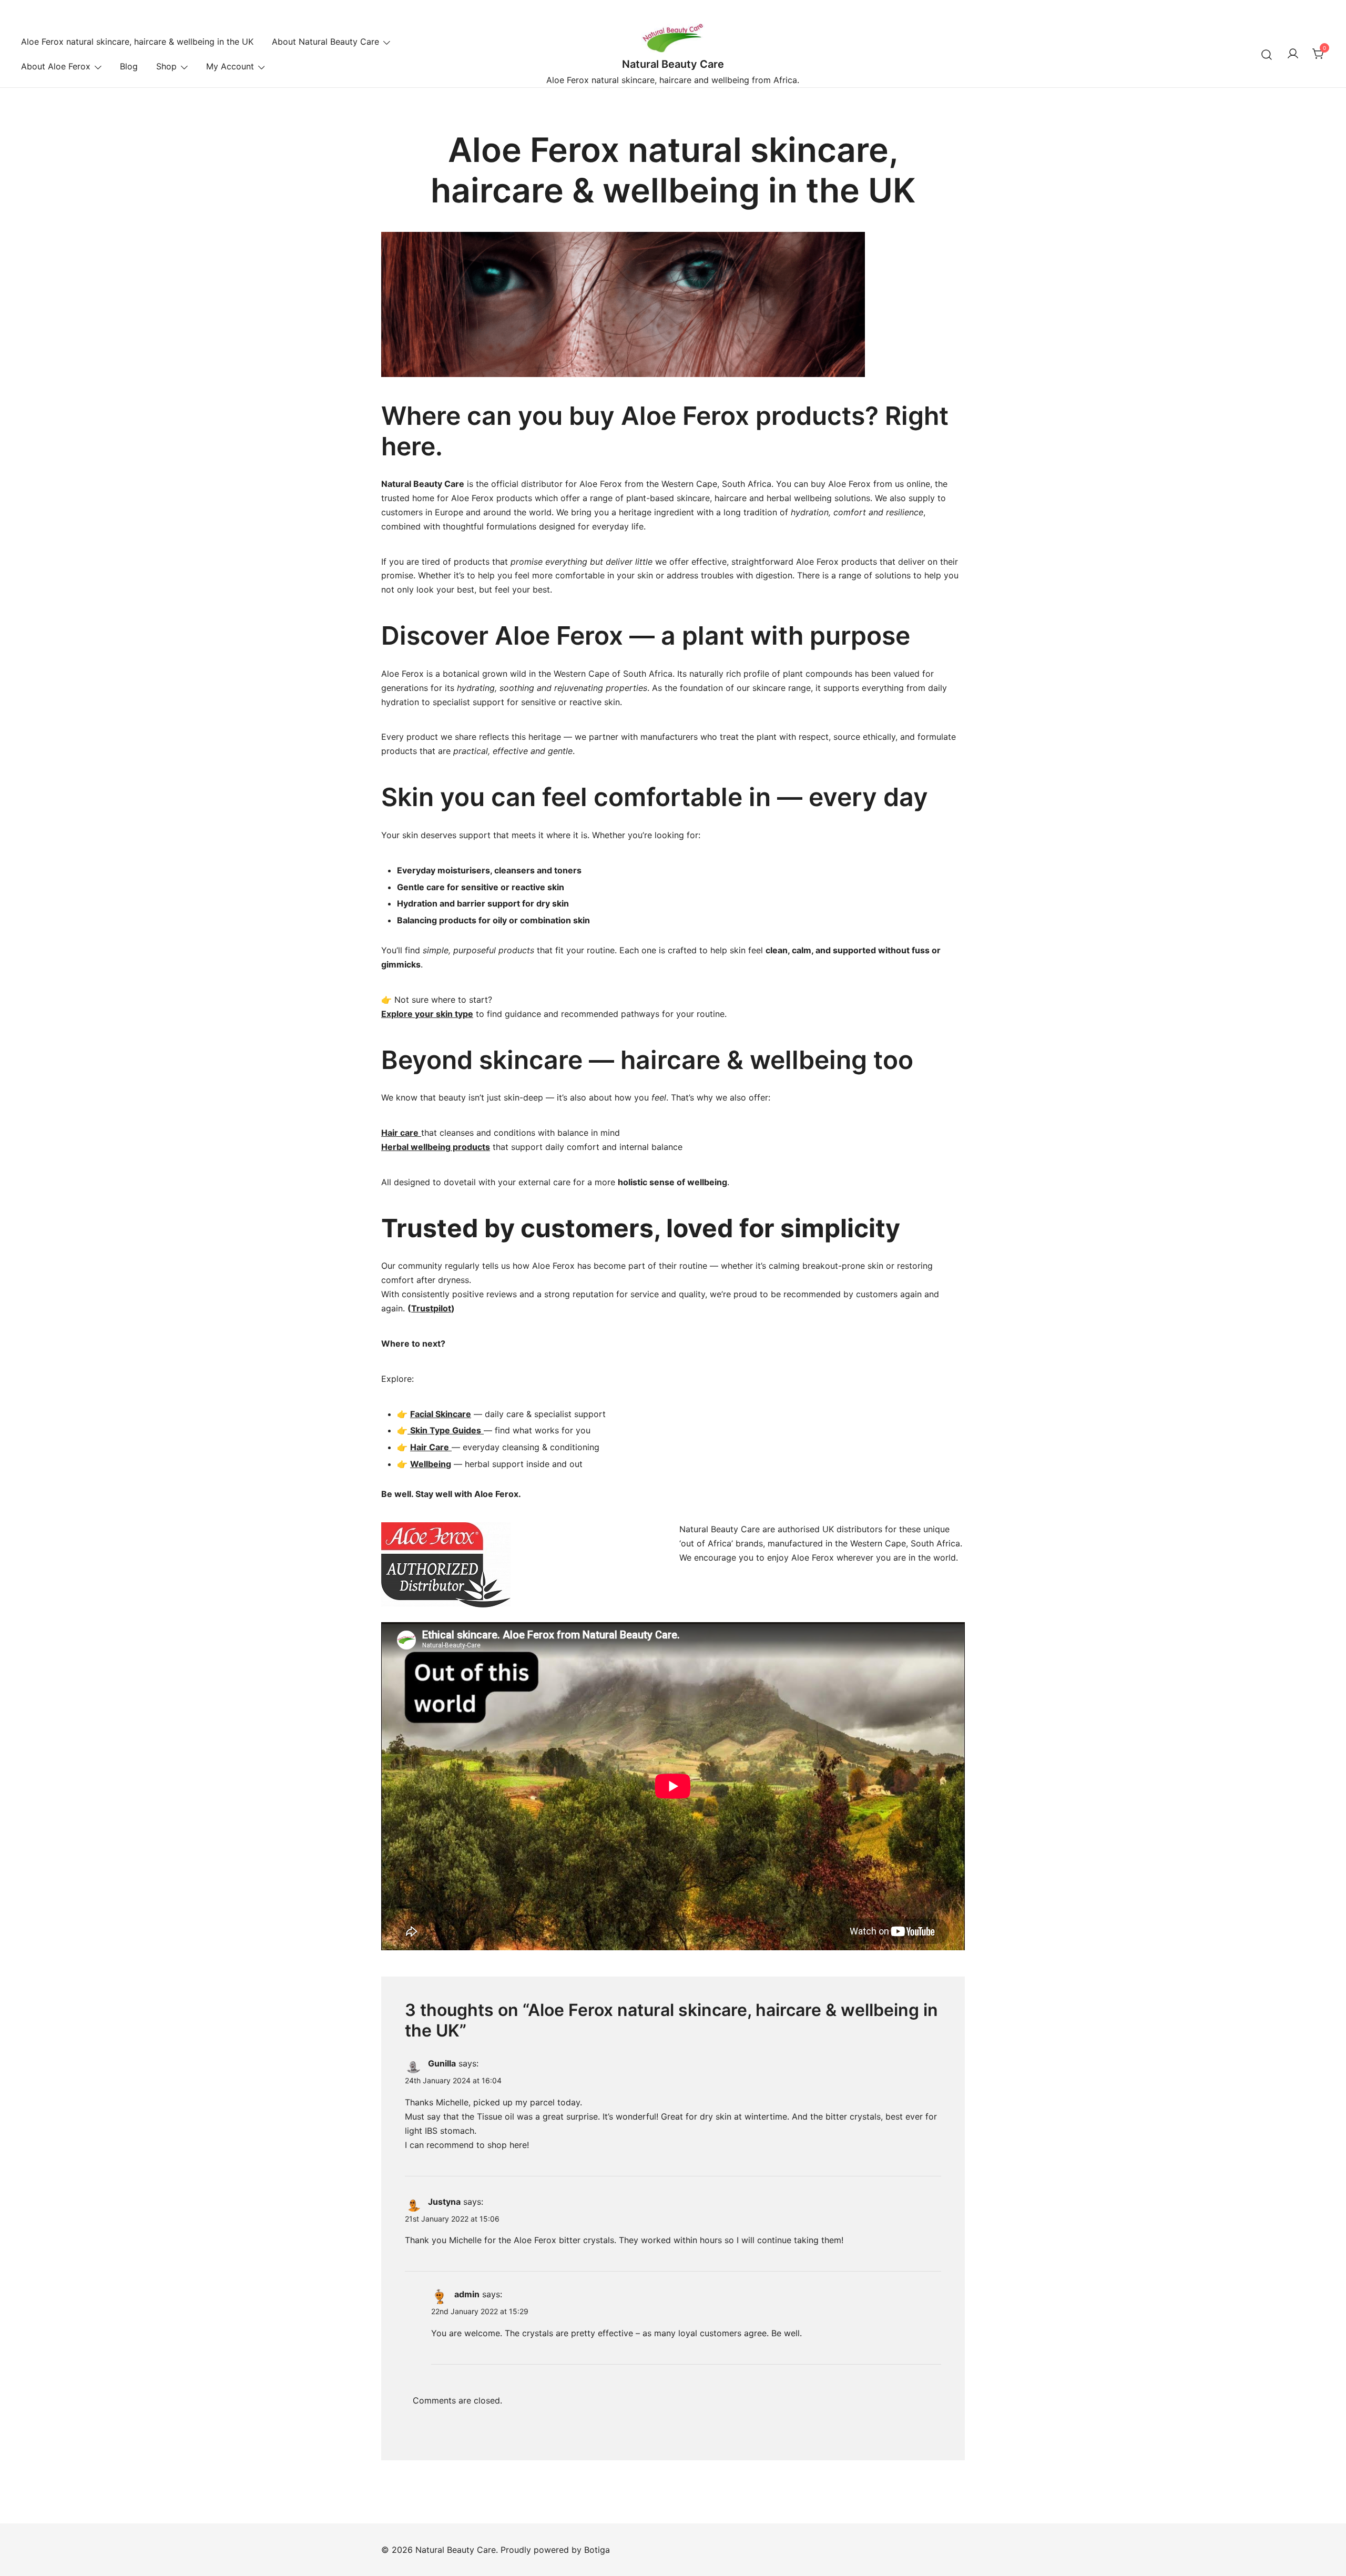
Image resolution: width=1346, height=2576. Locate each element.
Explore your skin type (427, 1014)
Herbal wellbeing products (436, 1147)
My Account (230, 66)
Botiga (597, 2550)
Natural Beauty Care (673, 64)
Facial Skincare (441, 1414)
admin (467, 2294)
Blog (129, 66)
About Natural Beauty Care (325, 42)
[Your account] (1293, 54)
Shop (166, 66)
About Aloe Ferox (56, 66)
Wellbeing (431, 1464)
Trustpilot (431, 1308)
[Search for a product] (1267, 54)
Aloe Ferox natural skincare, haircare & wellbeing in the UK (137, 42)
